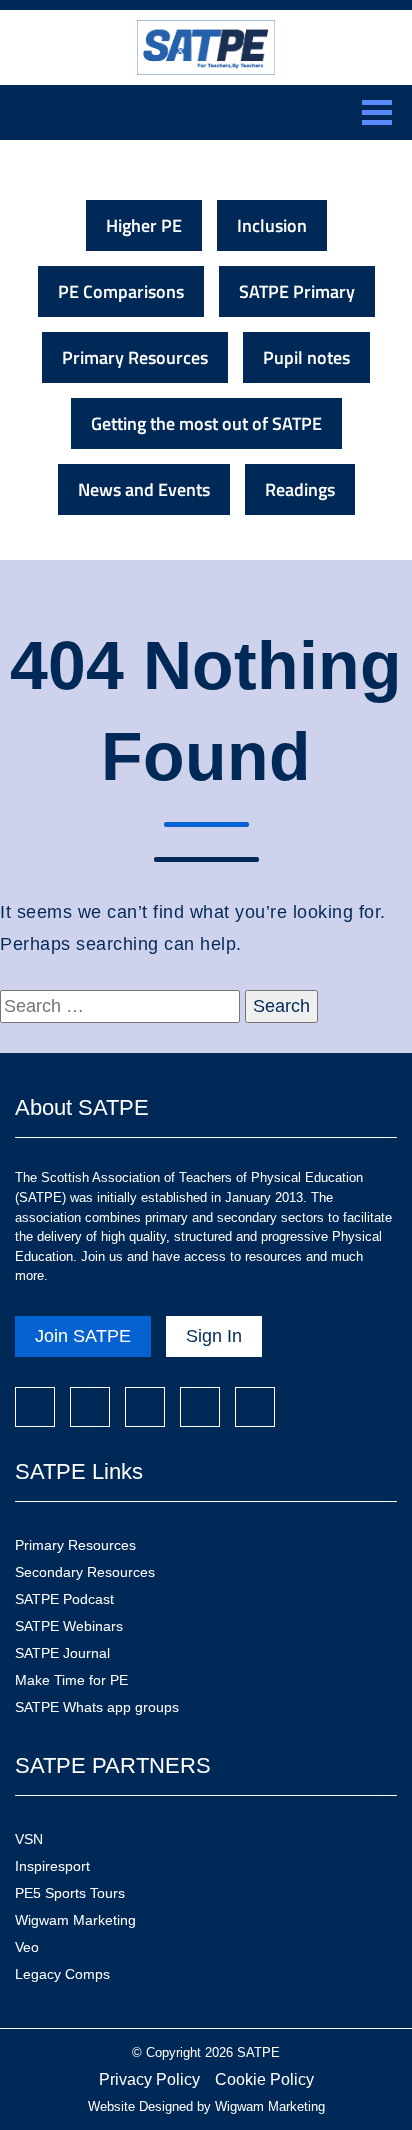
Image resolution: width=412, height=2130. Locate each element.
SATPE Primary (297, 291)
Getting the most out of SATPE (206, 423)
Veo (27, 1947)
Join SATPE (83, 1336)
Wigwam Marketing (75, 1920)
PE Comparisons (121, 291)
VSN (29, 1839)
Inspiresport (52, 1866)
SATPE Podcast (64, 1599)
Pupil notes (306, 357)
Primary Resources (135, 357)
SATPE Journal (62, 1653)
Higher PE (144, 225)
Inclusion (272, 225)
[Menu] (377, 112)
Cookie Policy (264, 2079)
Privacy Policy (149, 2079)
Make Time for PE (71, 1680)
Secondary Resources (85, 1572)
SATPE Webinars (69, 1626)
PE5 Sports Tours (70, 1893)
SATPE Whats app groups (97, 1707)
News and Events (144, 489)
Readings (300, 489)
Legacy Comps (62, 1974)
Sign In (214, 1336)
